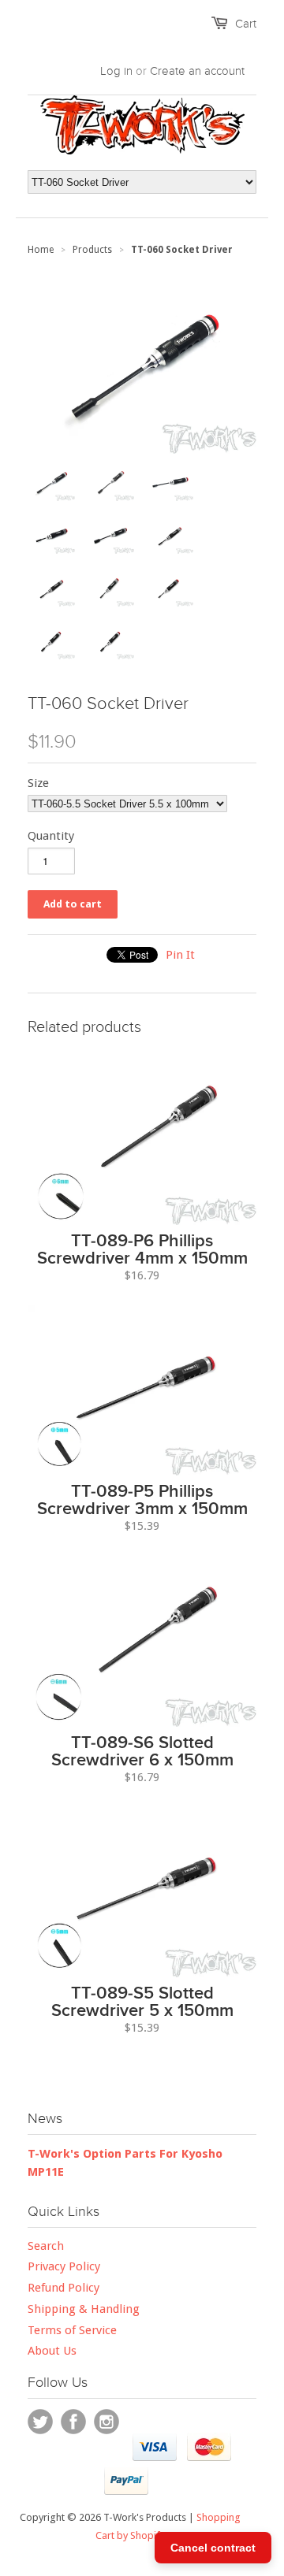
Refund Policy (64, 2288)
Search (46, 2246)
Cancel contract (213, 2548)
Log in (116, 71)
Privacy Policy (64, 2266)
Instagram (106, 2422)
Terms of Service (72, 2330)
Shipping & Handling (84, 2309)
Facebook (73, 2422)
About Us (52, 2351)
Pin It (180, 955)
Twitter (40, 2422)
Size (38, 783)
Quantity (51, 836)
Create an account (197, 71)
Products (92, 250)
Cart (246, 24)
